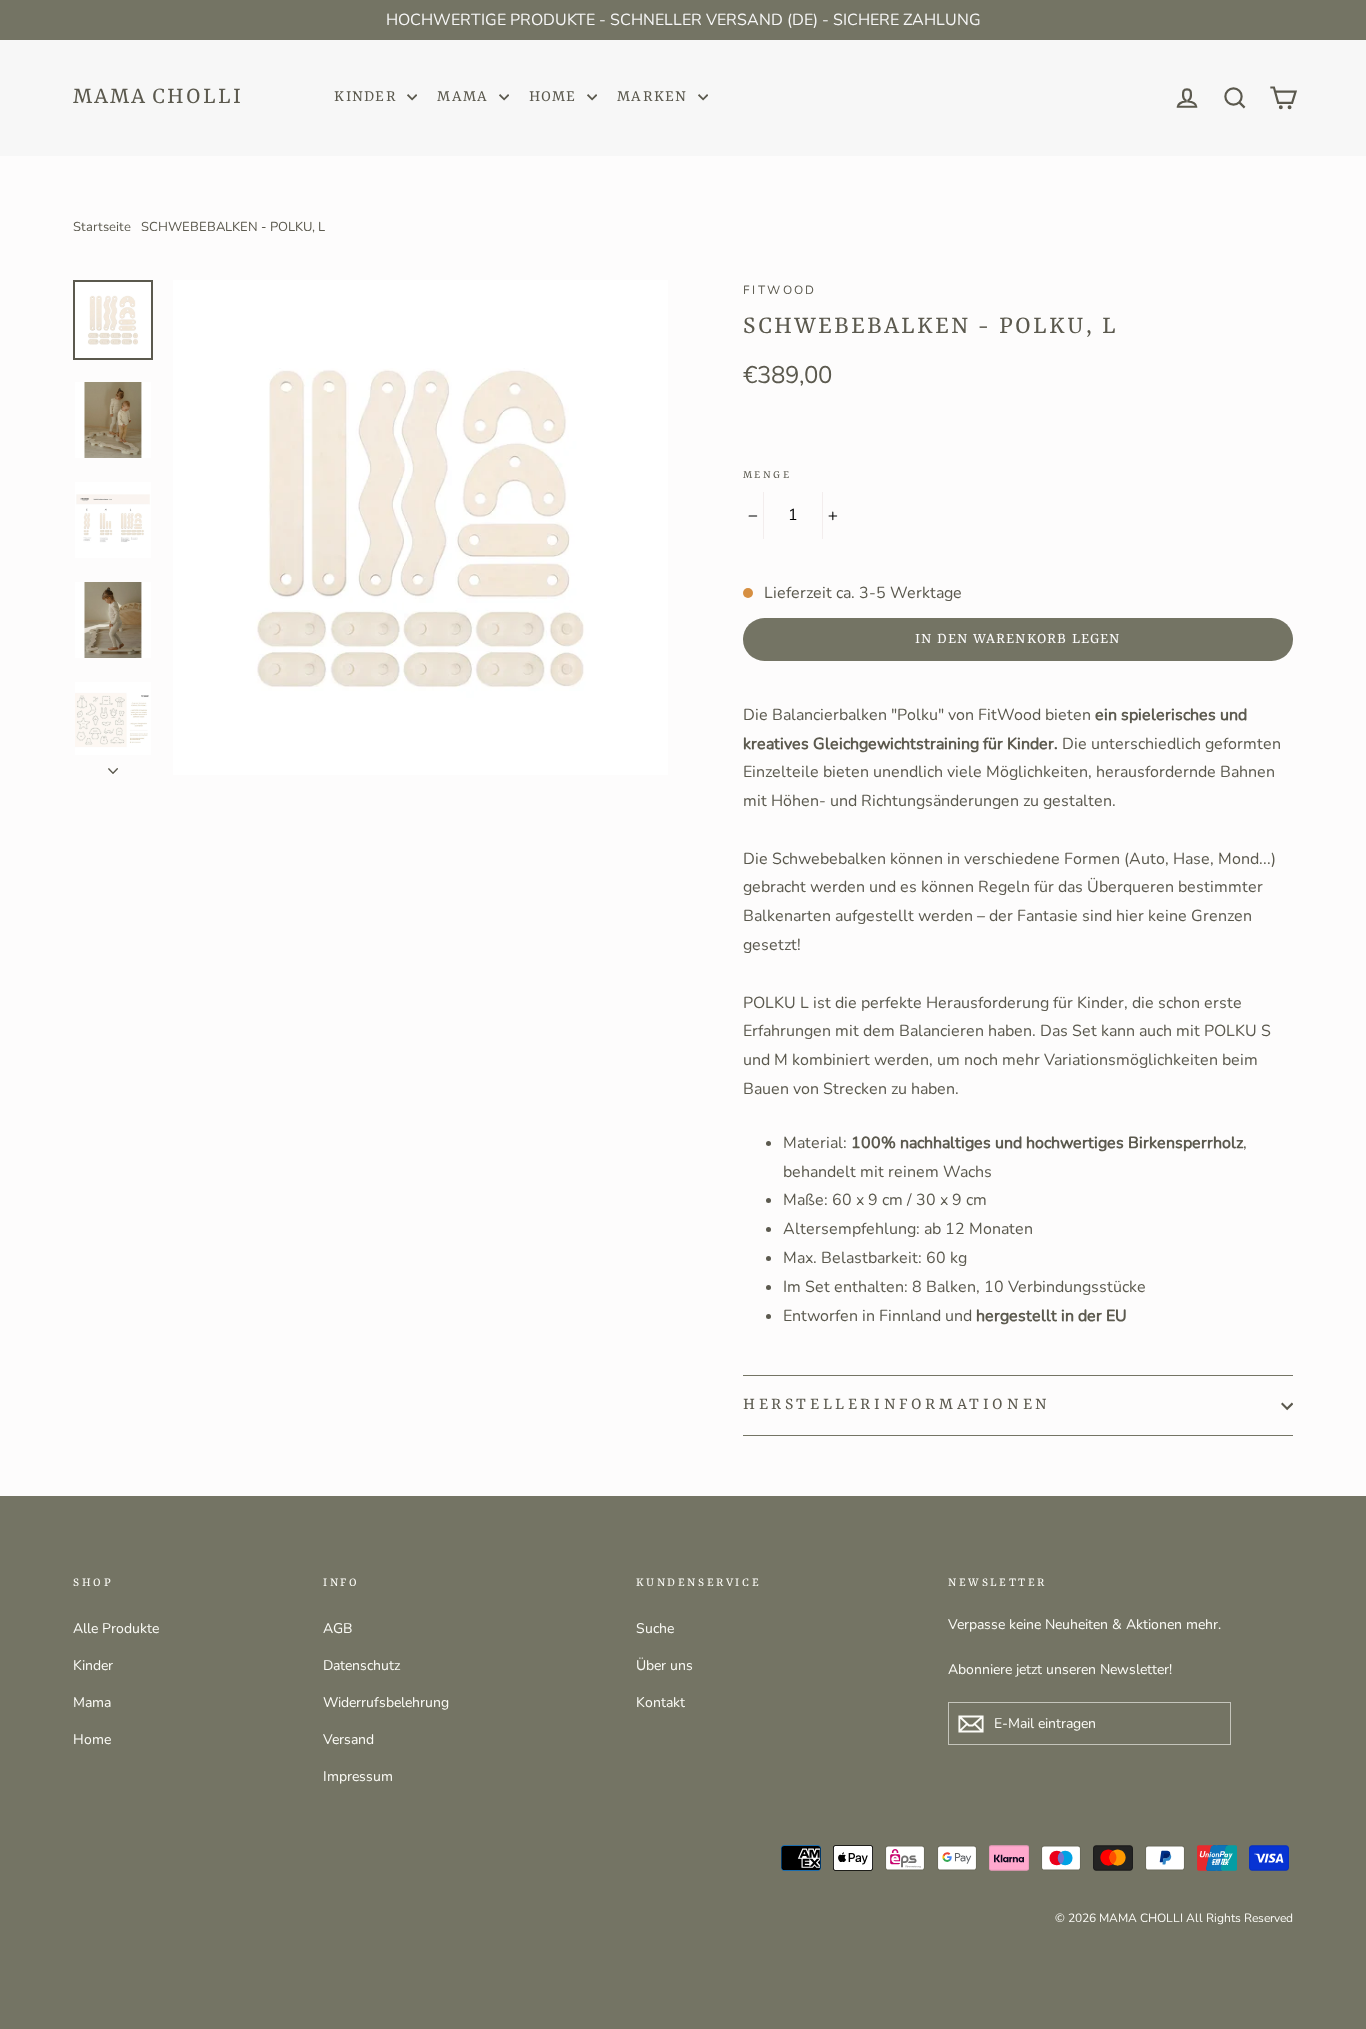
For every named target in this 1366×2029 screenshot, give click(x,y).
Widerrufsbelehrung (386, 1702)
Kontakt (660, 1702)
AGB (337, 1628)
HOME (555, 97)
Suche (655, 1628)
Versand (348, 1739)
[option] (420, 527)
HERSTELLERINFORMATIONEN (897, 1405)
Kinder (93, 1665)
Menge (767, 475)
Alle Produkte (116, 1628)
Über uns (664, 1665)
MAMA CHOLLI (158, 97)
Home (92, 1739)
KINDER (368, 97)
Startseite (102, 227)
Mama (92, 1702)
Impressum (358, 1776)
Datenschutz (361, 1665)
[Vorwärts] (113, 765)
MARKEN (655, 97)
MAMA (465, 97)
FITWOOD (780, 290)
